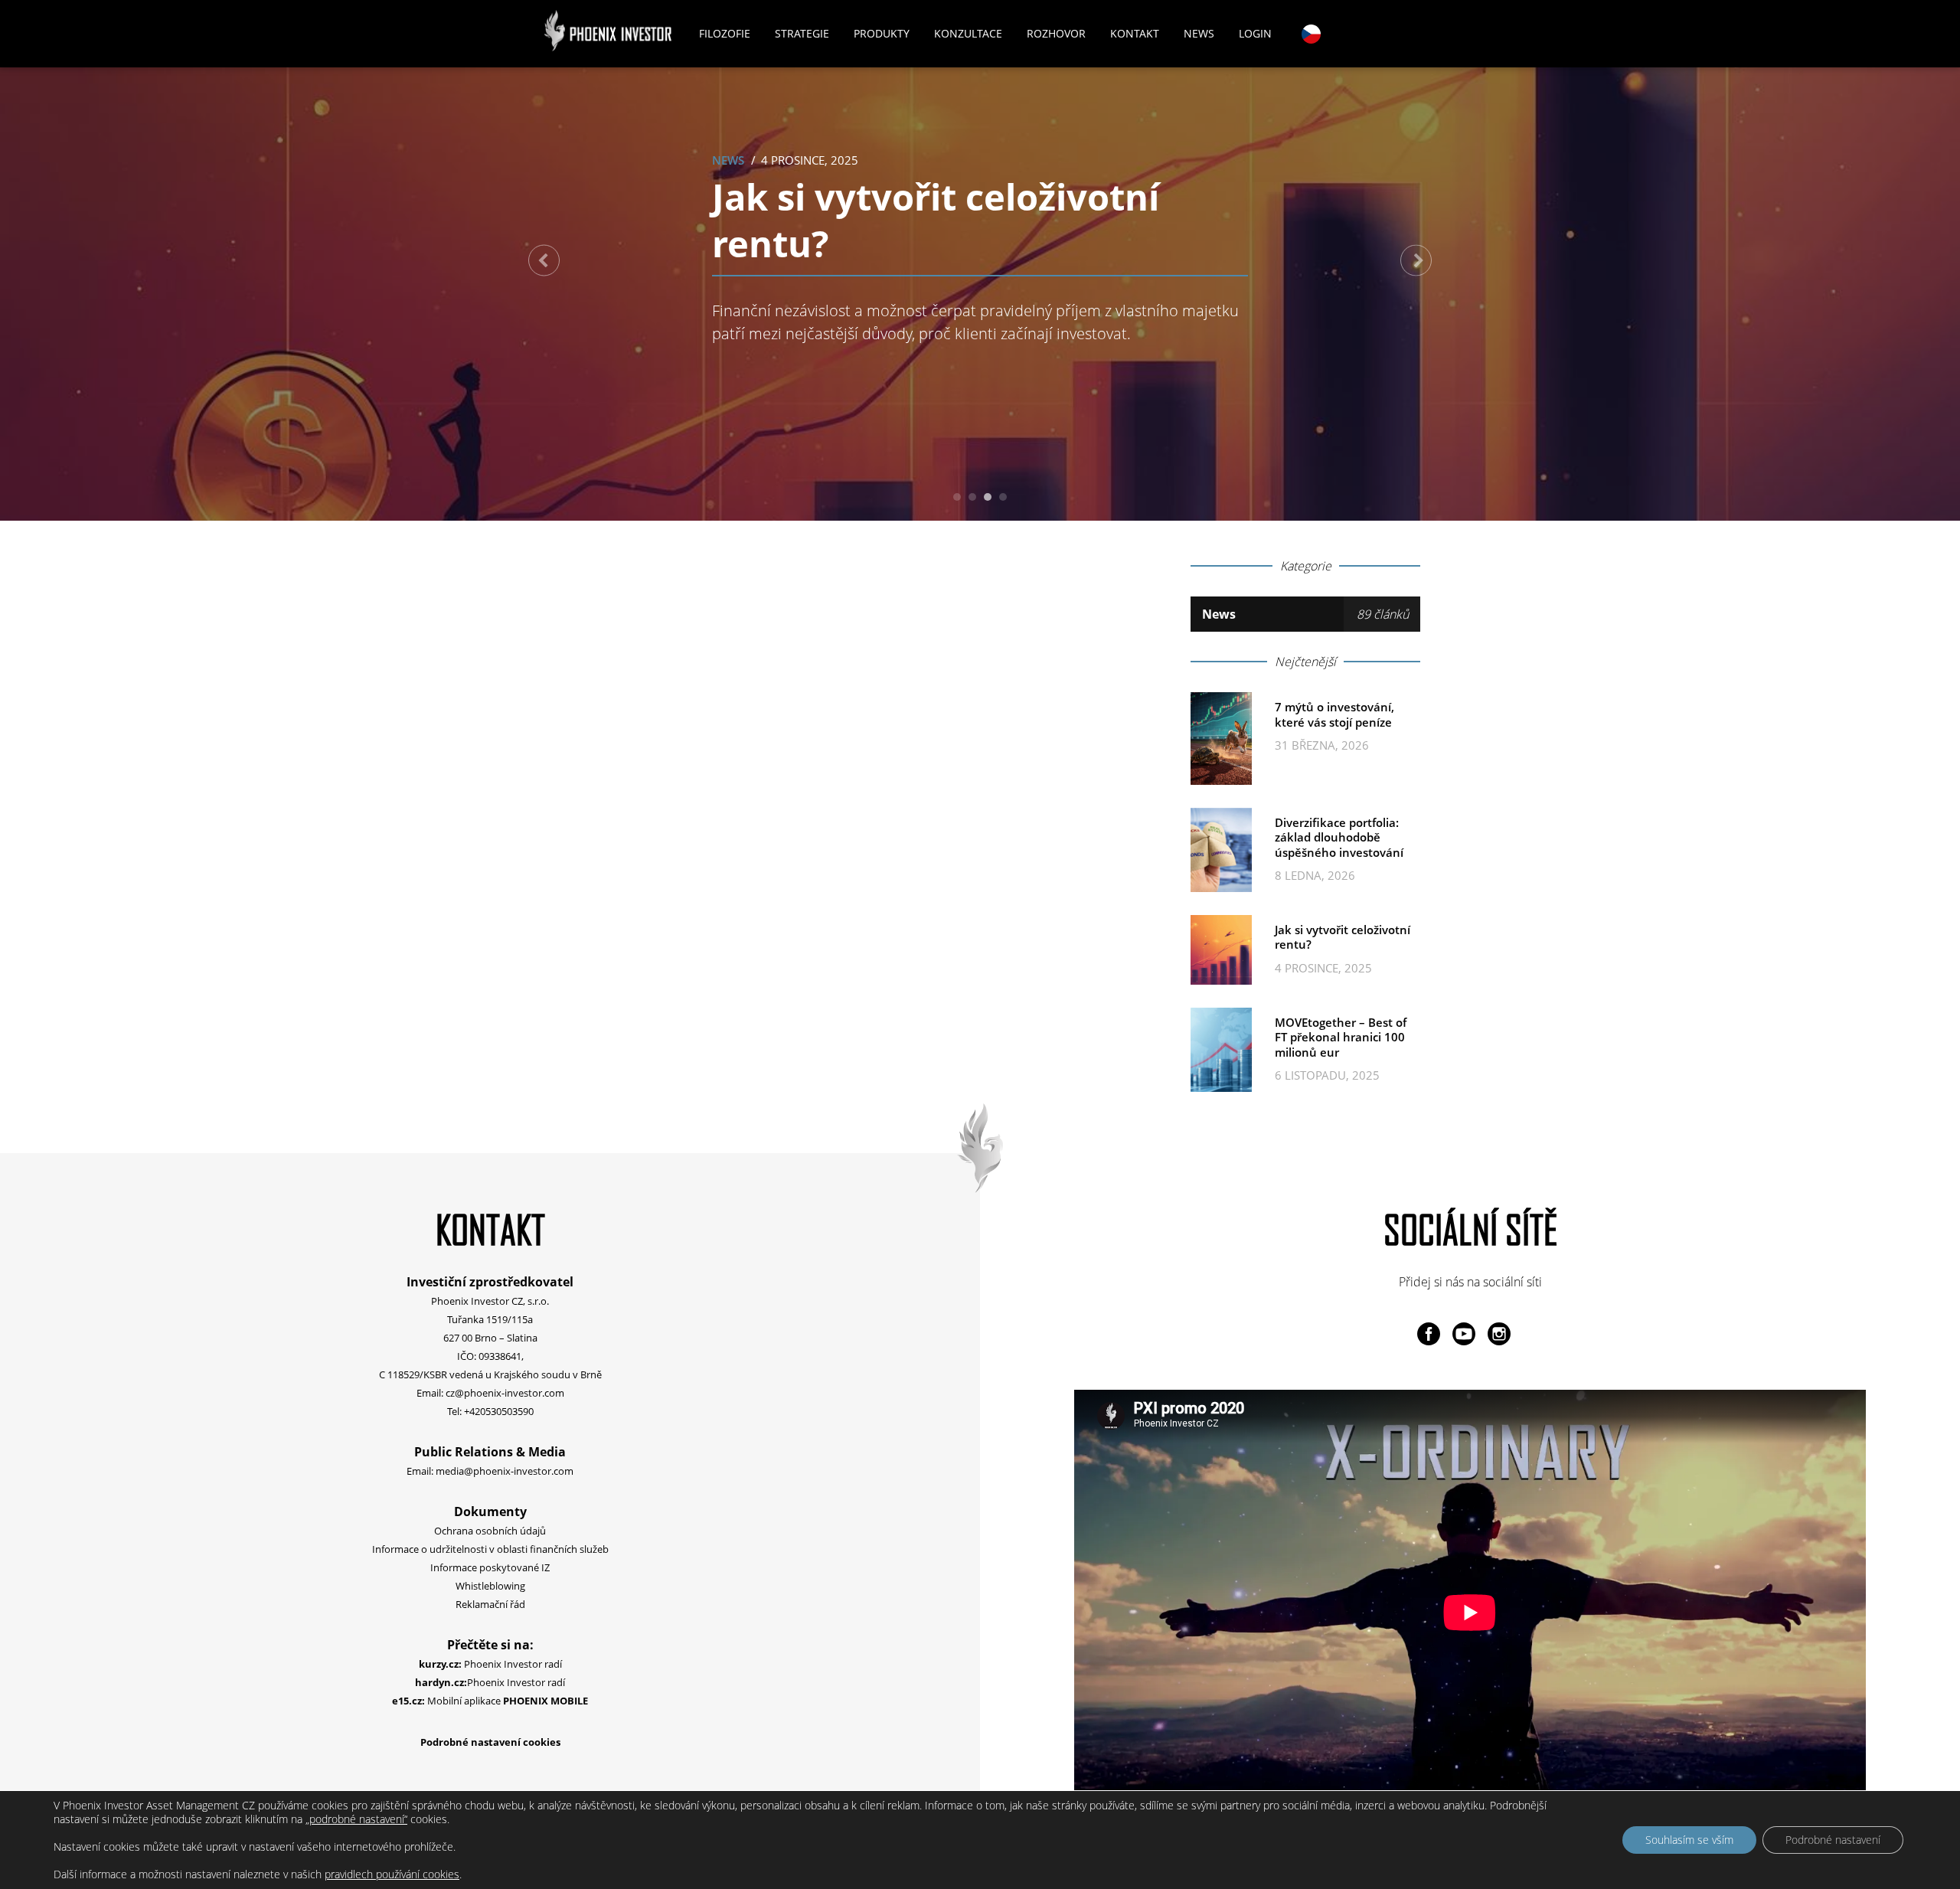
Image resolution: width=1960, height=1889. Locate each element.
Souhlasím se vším (1689, 1840)
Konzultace (968, 33)
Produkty (882, 33)
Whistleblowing (490, 1586)
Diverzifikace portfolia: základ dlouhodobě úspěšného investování (1339, 837)
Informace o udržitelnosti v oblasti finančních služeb (490, 1549)
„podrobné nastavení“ (356, 1819)
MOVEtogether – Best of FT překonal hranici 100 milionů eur (1341, 1037)
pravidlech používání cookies (392, 1874)
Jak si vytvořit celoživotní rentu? (936, 220)
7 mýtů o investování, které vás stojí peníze (1334, 714)
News (1199, 33)
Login (1255, 33)
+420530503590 (499, 1411)
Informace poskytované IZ (490, 1567)
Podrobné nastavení (1833, 1840)
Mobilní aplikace (490, 1701)
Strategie (802, 33)
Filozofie (725, 33)
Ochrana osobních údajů (490, 1531)
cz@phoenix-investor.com (505, 1393)
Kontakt (1135, 33)
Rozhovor (1056, 33)
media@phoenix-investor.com (505, 1471)
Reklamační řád (490, 1604)
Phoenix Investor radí (490, 1664)
